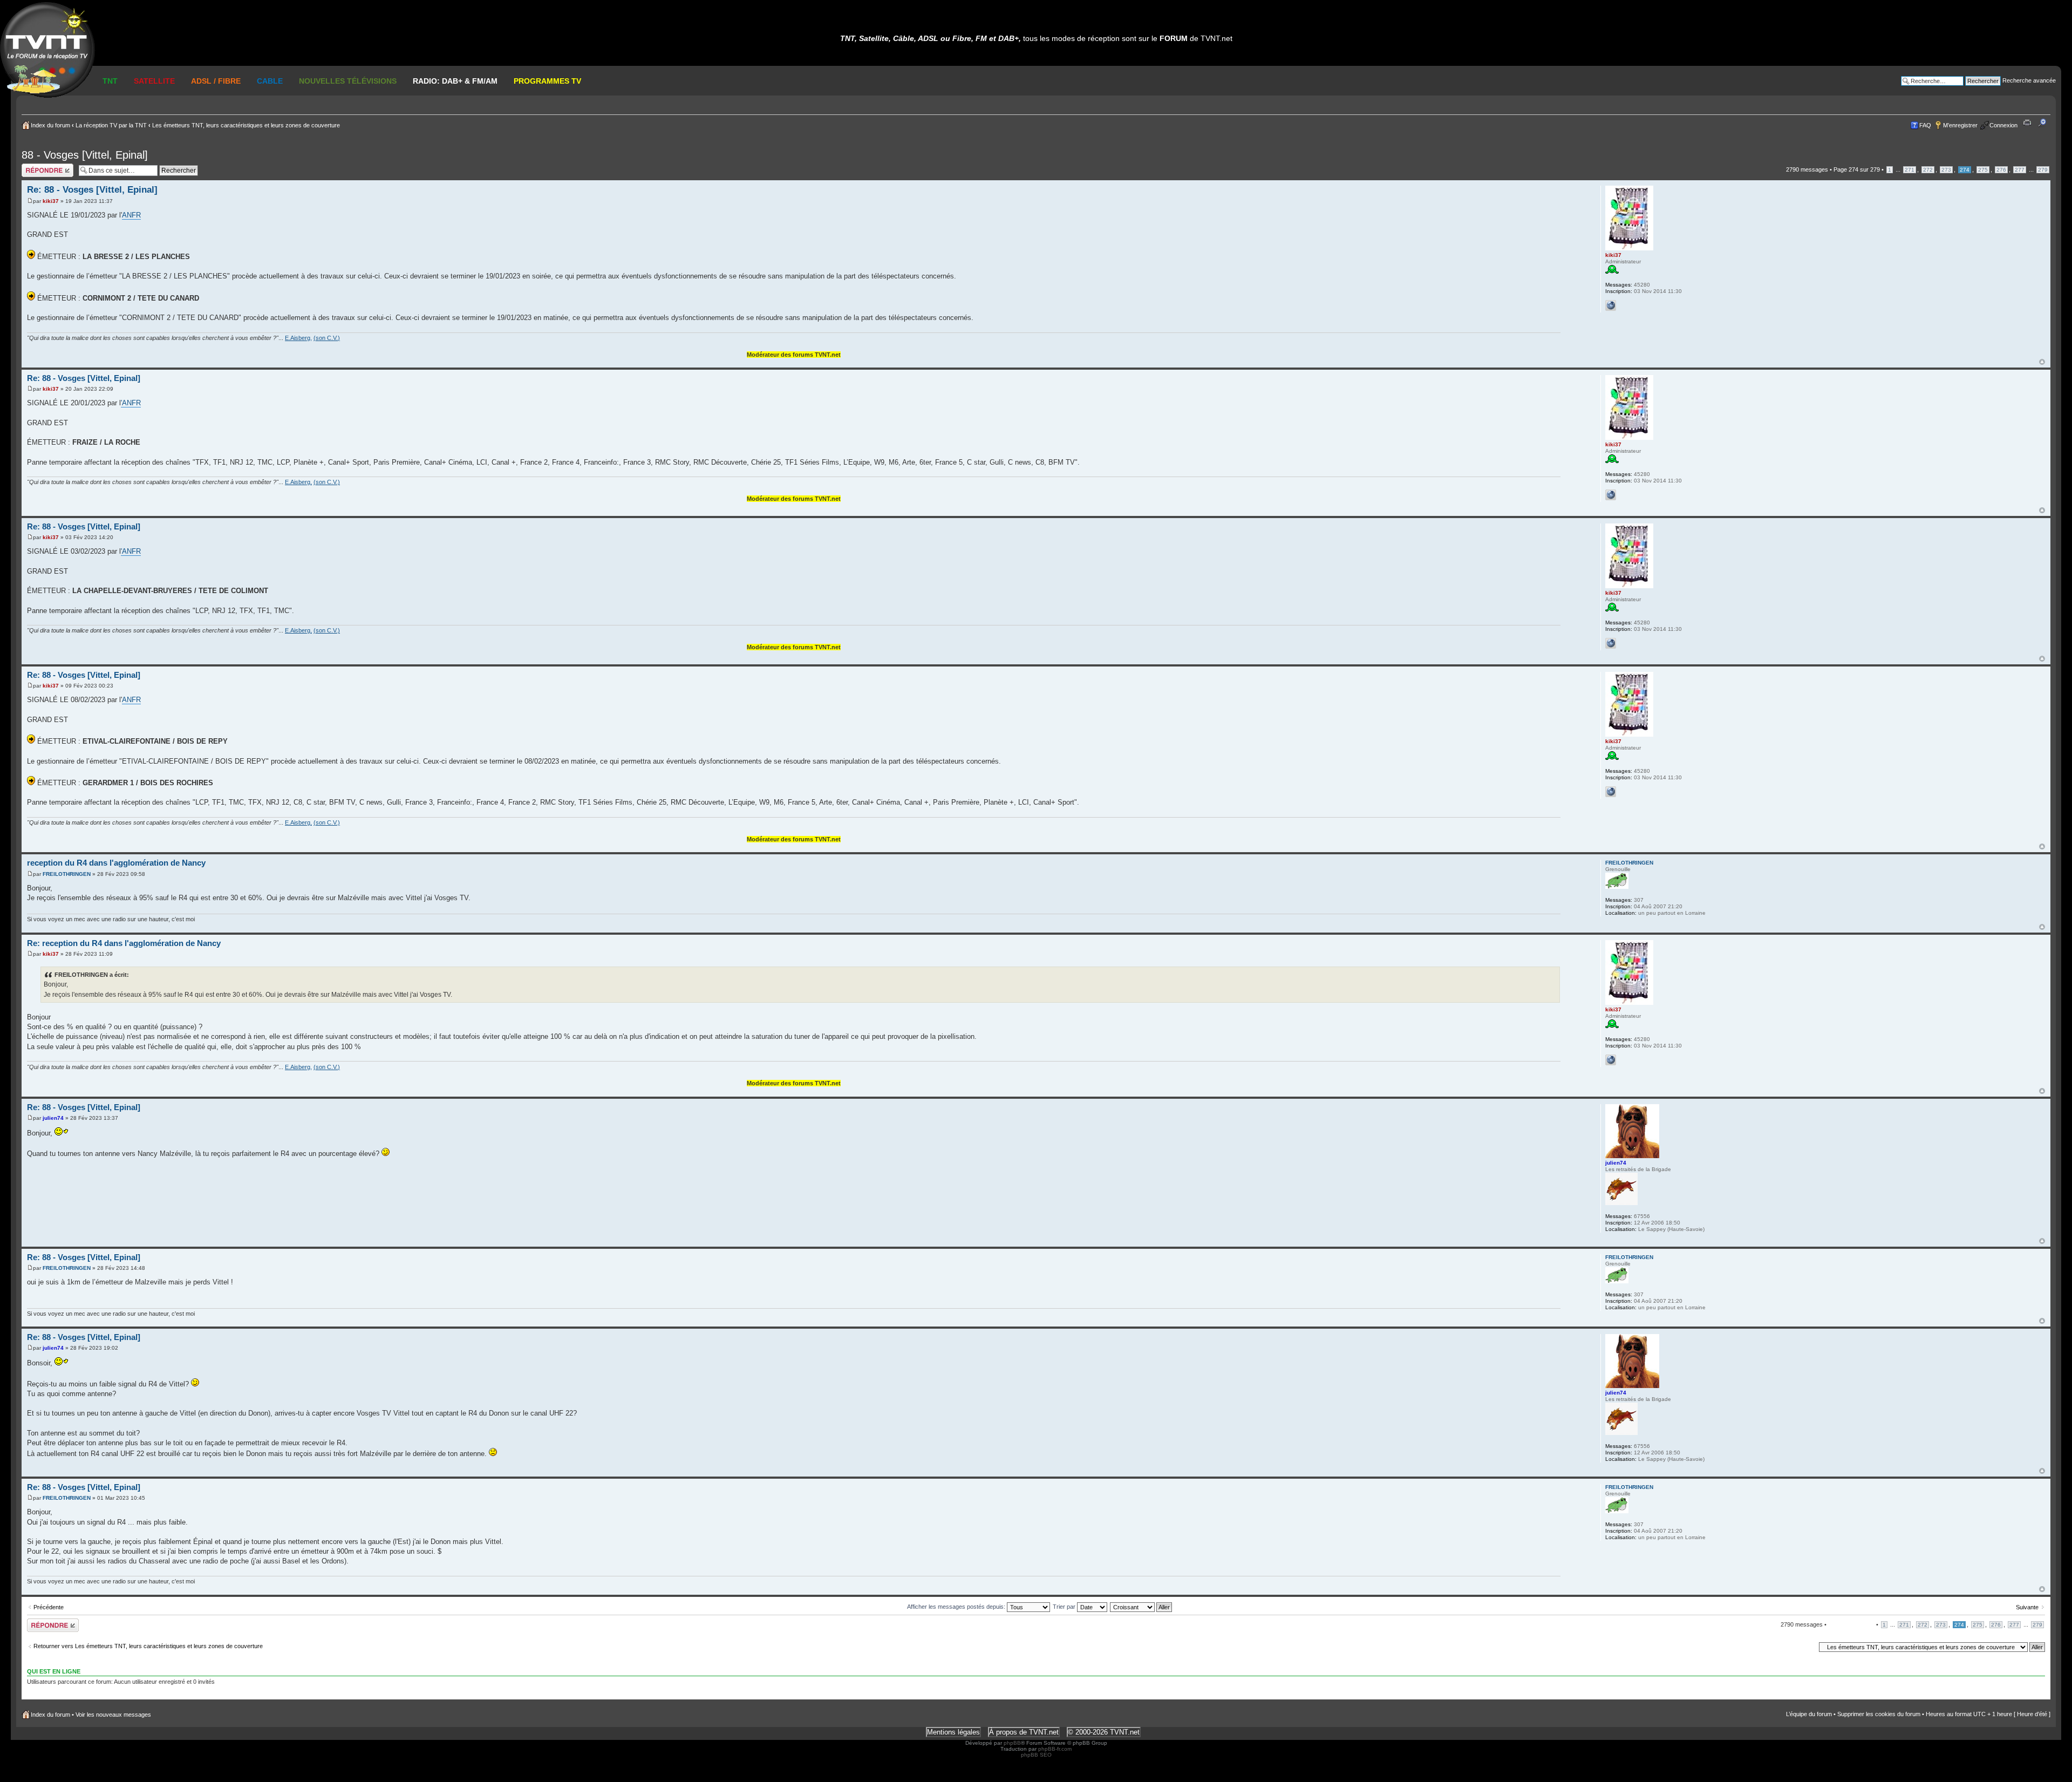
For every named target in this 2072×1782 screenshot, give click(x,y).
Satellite (154, 81)
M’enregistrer (1960, 125)
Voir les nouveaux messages (113, 1715)
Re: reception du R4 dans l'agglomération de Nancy (124, 943)
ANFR (131, 215)
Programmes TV (547, 81)
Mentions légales (953, 1732)
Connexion (2003, 125)
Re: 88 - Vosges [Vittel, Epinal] (92, 190)
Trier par (1065, 1607)
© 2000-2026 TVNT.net (1104, 1732)
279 (2043, 170)
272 (1928, 170)
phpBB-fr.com (1055, 1749)
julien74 (53, 1118)
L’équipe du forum (1809, 1714)
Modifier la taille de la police (2045, 123)
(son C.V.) (327, 338)
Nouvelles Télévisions (348, 81)
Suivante (2027, 1607)
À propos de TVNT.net (1024, 1732)
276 (2001, 170)
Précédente (49, 1607)
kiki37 (51, 201)
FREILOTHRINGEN (67, 874)
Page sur (1857, 169)
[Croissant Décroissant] (1141, 1607)
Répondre (35, 167)
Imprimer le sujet (2029, 123)
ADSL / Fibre (216, 81)
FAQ (1925, 125)
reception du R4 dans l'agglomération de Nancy (116, 863)
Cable (270, 81)
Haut (2042, 362)
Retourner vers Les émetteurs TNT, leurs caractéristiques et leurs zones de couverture (148, 1646)
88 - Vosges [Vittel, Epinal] (85, 155)
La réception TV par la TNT (111, 125)
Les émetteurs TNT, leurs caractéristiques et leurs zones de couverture (246, 125)
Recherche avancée (2029, 80)
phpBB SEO (1036, 1755)
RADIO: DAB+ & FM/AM (455, 81)
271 (1910, 170)
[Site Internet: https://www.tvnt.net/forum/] (1611, 305)
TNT (110, 81)
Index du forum (50, 125)
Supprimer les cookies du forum (1879, 1714)
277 (2020, 170)
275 (1983, 170)
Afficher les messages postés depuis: (957, 1607)
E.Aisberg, (298, 338)
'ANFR (131, 403)
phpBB (1012, 1743)
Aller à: (1806, 1647)
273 (1946, 170)
